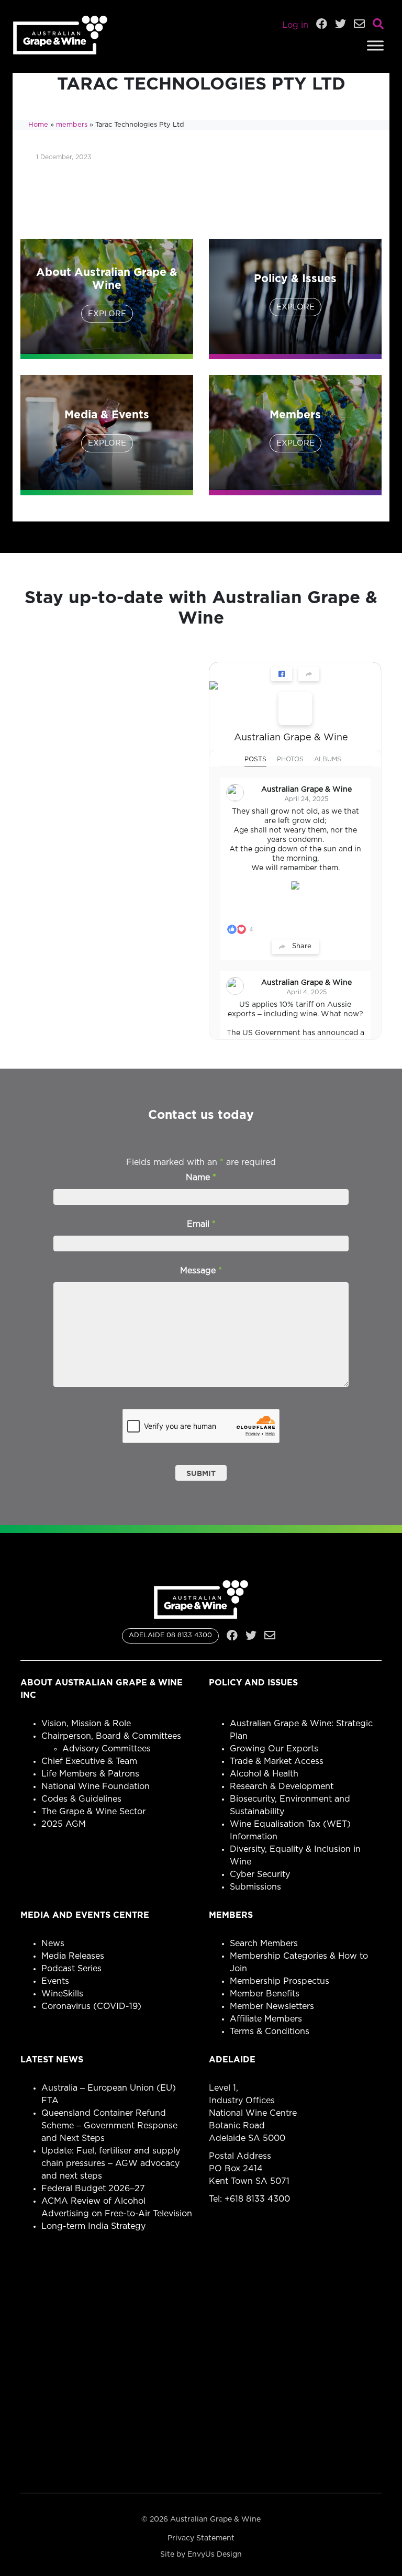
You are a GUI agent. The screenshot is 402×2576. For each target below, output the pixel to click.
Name (201, 1178)
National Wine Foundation (96, 1786)
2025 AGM (64, 1824)
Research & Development (282, 1786)
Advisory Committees (107, 1749)
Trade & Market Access (277, 1761)
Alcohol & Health (264, 1774)
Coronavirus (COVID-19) (91, 2006)
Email (201, 1224)
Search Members (264, 1944)
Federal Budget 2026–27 (93, 2189)
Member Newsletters (272, 2006)
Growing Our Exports (274, 1749)
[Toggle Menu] (375, 45)
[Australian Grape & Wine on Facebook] (295, 708)
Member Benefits (265, 1994)
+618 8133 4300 (257, 2199)
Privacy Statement (201, 2538)
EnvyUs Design (215, 2555)
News (53, 1944)
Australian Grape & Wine (291, 738)
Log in (295, 25)
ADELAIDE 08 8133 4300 (170, 1635)
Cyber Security (260, 1874)
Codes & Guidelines (81, 1799)
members (72, 125)
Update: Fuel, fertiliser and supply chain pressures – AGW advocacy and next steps (111, 2163)
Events (55, 1981)
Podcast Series (71, 1969)
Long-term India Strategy (93, 2226)
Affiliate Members (266, 2019)
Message (201, 1271)
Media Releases (73, 1956)
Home (38, 125)
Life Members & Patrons (90, 1774)
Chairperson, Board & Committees (111, 1736)
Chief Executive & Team (89, 1761)
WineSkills (62, 1994)
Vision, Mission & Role (86, 1724)
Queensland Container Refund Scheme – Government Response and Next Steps (109, 2126)
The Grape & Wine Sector (93, 1812)
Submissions (255, 1887)
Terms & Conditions (270, 2031)
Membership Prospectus (280, 1981)
